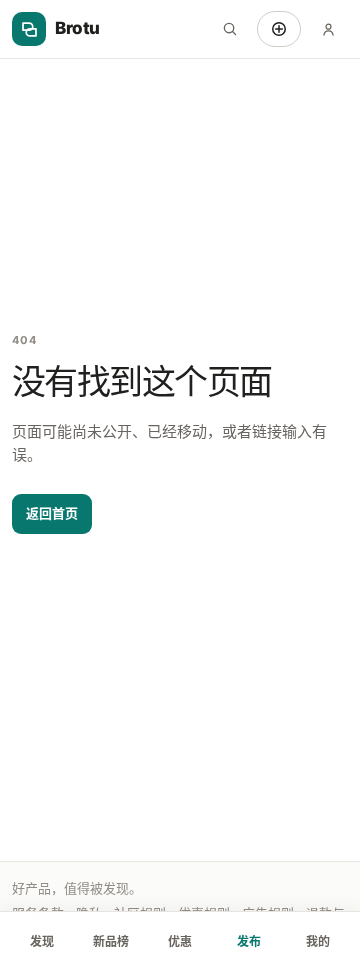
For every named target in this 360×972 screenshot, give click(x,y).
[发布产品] (279, 29)
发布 (249, 941)
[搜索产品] (230, 29)
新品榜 (111, 941)
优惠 (180, 941)
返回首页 (52, 513)
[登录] (328, 29)
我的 (318, 941)
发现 (42, 941)
